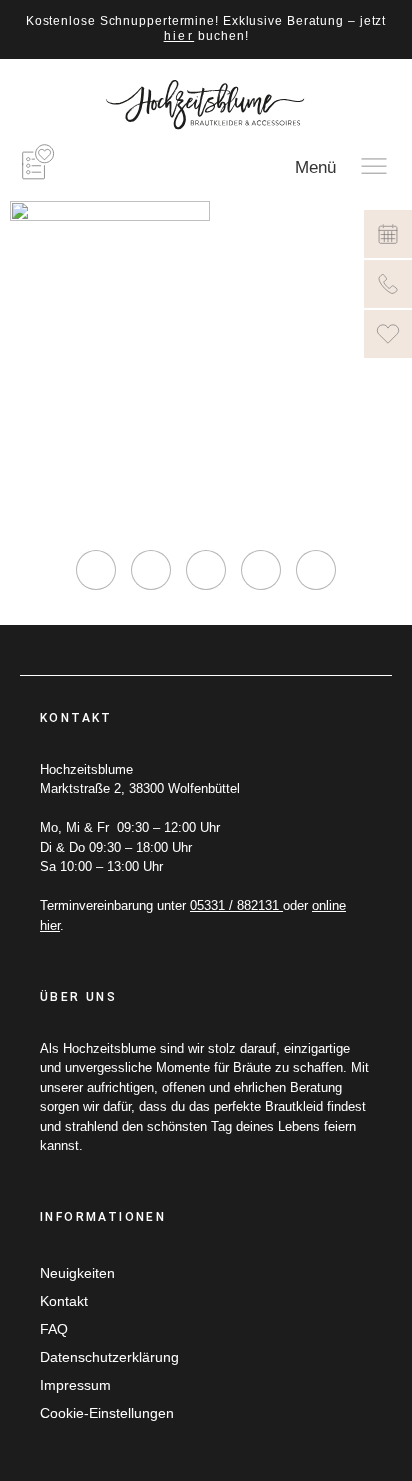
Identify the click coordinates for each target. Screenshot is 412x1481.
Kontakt (64, 1301)
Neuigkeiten (77, 1273)
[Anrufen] (388, 284)
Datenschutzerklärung (109, 1357)
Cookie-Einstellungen (107, 1413)
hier (179, 36)
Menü (315, 167)
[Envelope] (316, 570)
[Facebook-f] (151, 570)
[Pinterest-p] (261, 570)
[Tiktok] (206, 570)
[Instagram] (96, 570)
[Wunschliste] (388, 334)
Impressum (75, 1385)
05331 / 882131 (236, 905)
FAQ (54, 1329)
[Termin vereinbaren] (388, 234)
